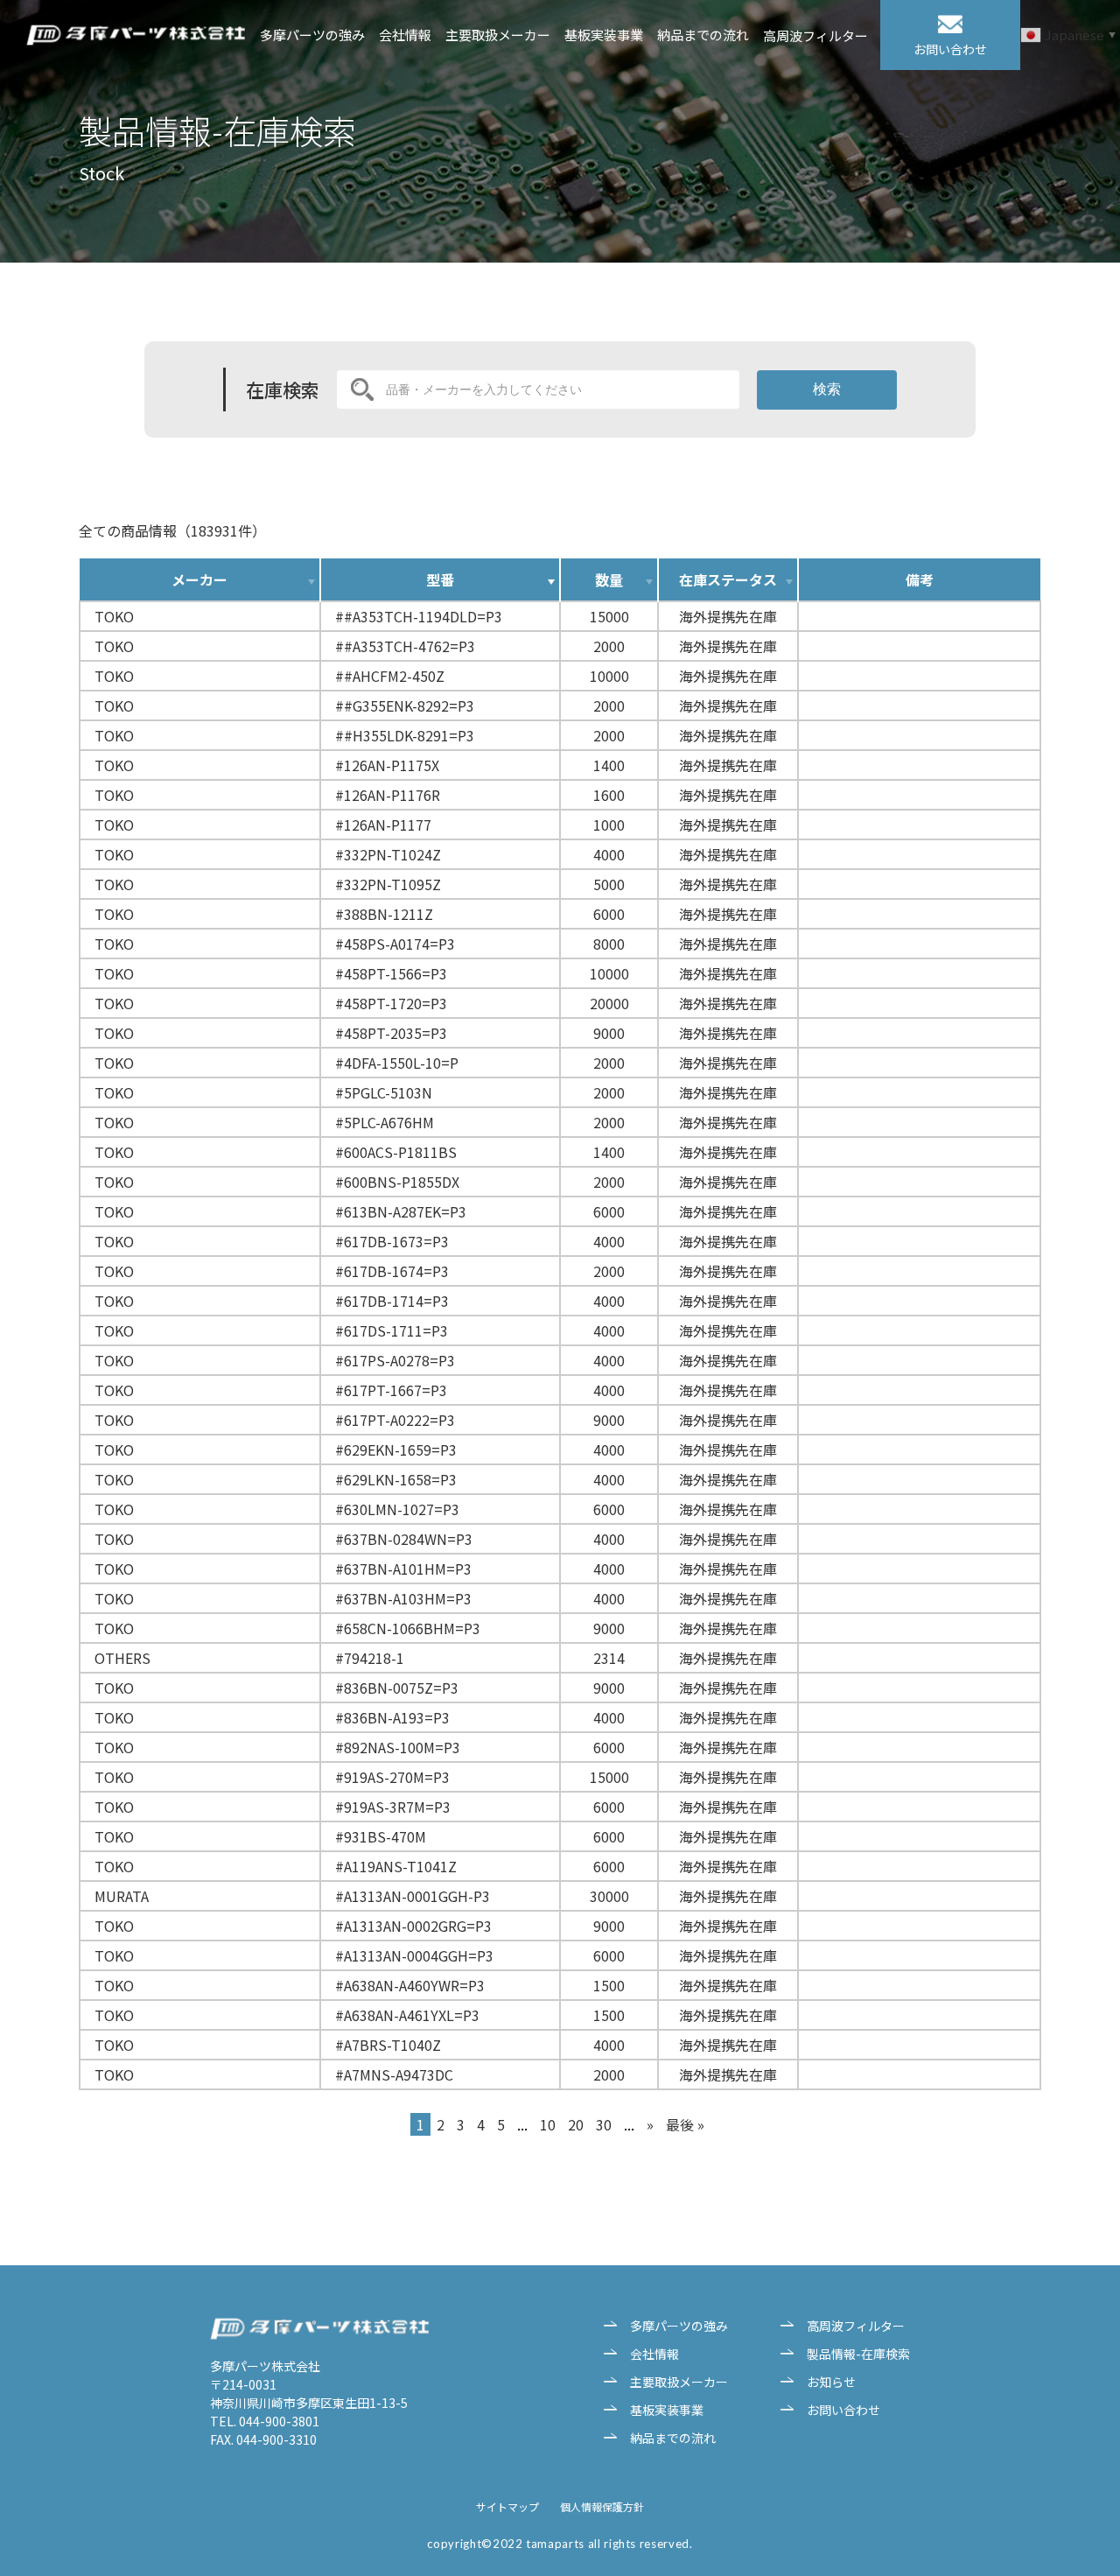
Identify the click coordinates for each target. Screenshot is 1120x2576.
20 (576, 2124)
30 (604, 2124)
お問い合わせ (843, 2410)
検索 (827, 389)
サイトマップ (507, 2506)
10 (548, 2124)
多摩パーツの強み (312, 35)
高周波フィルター (815, 36)
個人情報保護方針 (602, 2506)
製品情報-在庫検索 (858, 2354)
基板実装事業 (604, 35)
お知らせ (831, 2382)
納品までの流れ (703, 35)
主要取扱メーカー (498, 35)
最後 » (685, 2124)
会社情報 (405, 35)
